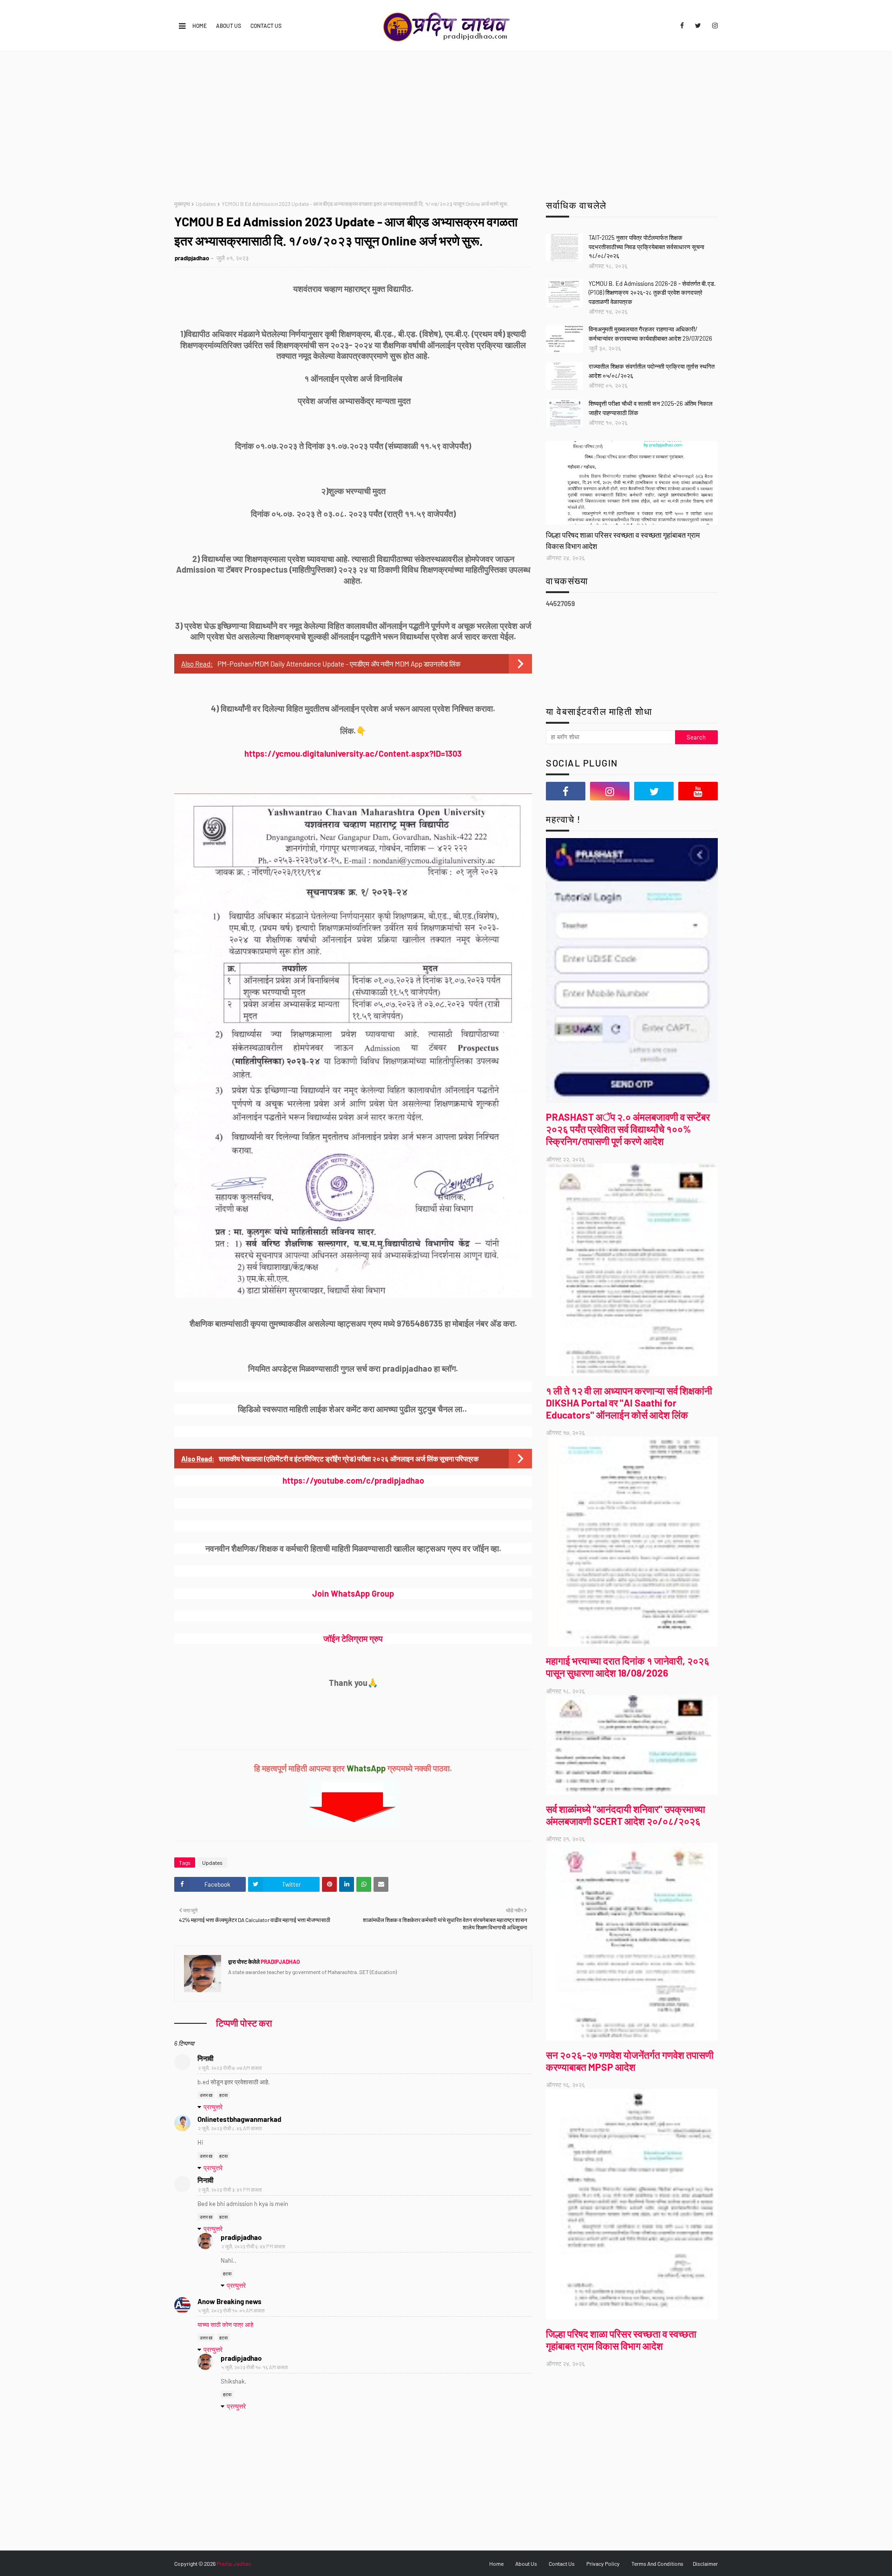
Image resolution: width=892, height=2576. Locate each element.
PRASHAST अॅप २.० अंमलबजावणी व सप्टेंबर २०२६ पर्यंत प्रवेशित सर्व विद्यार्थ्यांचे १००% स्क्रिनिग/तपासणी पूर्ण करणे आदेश (628, 1129)
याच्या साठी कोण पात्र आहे (225, 2325)
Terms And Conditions (657, 2563)
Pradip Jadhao (234, 2563)
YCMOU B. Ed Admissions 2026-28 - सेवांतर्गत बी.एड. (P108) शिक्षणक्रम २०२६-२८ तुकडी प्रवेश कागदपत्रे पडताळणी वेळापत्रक (652, 293)
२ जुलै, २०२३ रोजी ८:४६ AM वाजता (230, 2128)
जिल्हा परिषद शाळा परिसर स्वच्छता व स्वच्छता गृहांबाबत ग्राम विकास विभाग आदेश (623, 540)
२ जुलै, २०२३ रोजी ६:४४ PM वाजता (253, 2246)
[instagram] (713, 26)
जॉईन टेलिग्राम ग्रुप (353, 1638)
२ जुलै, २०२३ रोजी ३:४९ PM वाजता (230, 2190)
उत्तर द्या (206, 2095)
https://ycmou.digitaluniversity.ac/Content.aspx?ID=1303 (353, 753)
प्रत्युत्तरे (213, 2107)
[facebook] (682, 26)
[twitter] (698, 26)
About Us (229, 26)
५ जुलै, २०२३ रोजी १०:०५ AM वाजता (231, 2310)
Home (200, 26)
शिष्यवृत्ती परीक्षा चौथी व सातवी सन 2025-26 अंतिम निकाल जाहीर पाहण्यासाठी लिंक (651, 408)
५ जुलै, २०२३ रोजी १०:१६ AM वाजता (254, 2367)
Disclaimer (705, 2563)
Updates (206, 204)
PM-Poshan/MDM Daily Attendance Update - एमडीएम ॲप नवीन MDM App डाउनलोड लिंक (339, 664)
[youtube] (698, 791)
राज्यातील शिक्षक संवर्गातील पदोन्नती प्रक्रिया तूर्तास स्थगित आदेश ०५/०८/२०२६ (652, 371)
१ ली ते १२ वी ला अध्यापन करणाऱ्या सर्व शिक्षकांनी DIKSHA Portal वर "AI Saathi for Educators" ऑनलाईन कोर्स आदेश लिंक (629, 1403)
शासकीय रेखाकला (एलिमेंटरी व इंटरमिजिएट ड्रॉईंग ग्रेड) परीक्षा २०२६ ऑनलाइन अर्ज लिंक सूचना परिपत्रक (349, 1459)
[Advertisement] (446, 121)
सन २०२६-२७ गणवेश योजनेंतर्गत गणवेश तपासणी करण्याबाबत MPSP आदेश (630, 2061)
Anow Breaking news (230, 2301)
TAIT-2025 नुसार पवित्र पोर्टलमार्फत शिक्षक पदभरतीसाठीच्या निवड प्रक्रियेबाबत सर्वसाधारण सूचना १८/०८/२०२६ (646, 247)
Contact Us (266, 26)
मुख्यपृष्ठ (182, 204)
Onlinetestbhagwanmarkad (239, 2119)
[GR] (632, 483)
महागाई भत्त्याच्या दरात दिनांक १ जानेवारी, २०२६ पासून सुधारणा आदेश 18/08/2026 (628, 1667)
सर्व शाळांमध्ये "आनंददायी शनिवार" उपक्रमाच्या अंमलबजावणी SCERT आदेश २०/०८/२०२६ (626, 1815)
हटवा (223, 2095)
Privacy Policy (603, 2563)
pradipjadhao (192, 258)
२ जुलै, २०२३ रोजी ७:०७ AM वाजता (230, 2068)
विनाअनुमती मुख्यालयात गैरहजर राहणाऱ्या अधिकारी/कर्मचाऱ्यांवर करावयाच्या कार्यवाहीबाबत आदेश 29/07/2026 (650, 334)
